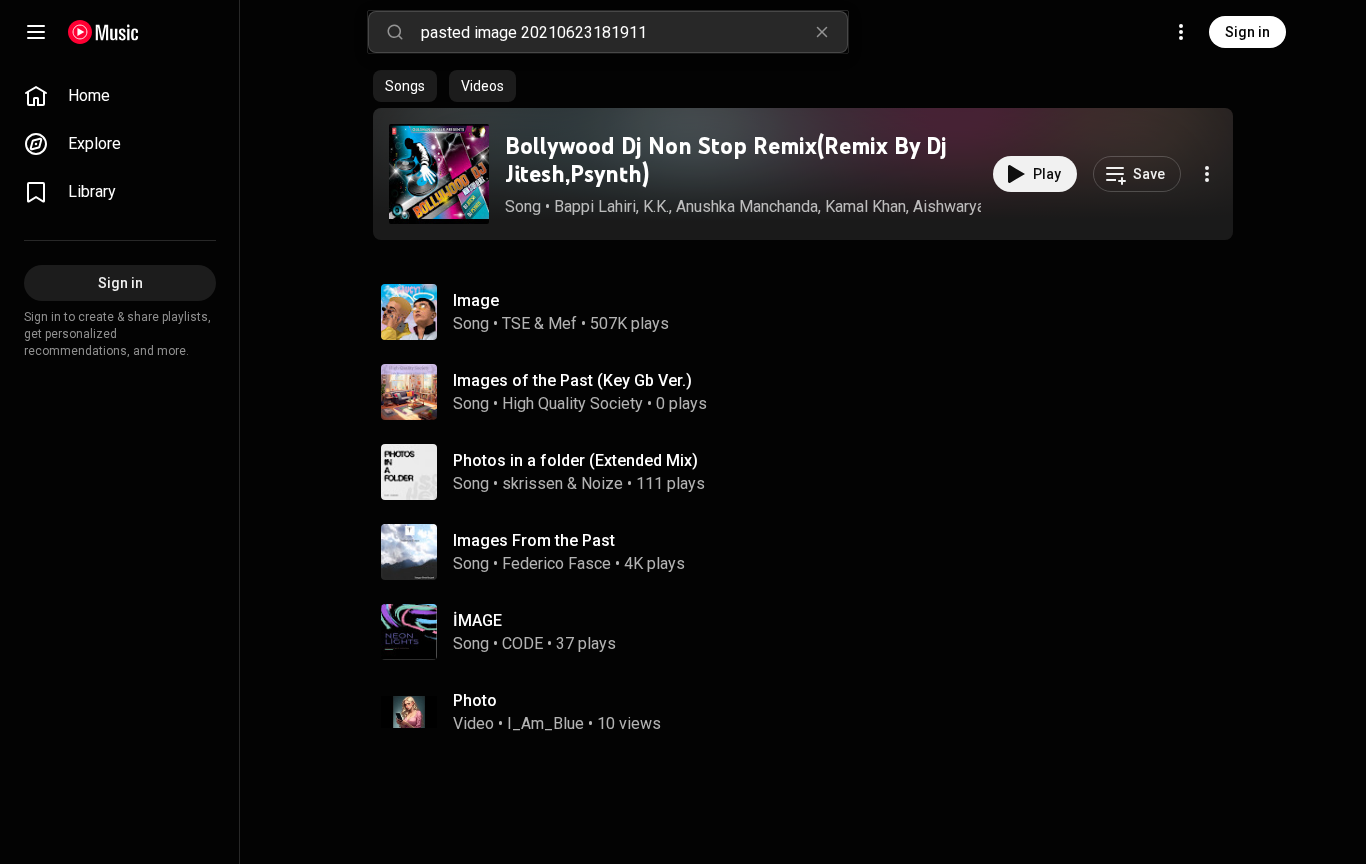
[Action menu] (1207, 174)
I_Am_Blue (545, 723)
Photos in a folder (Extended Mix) (575, 460)
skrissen (532, 483)
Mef (562, 323)
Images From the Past (534, 540)
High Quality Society (572, 403)
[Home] (103, 32)
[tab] (405, 86)
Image (476, 300)
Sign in (1247, 32)
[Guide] (36, 32)
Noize (602, 483)
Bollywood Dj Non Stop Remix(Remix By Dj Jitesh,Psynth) (726, 160)
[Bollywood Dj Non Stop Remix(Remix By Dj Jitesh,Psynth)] (439, 174)
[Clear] (822, 32)
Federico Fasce (556, 563)
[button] (439, 174)
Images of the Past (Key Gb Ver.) (572, 380)
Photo (475, 700)
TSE (516, 323)
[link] (120, 96)
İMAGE (477, 620)
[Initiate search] (395, 32)
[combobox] (634, 32)
